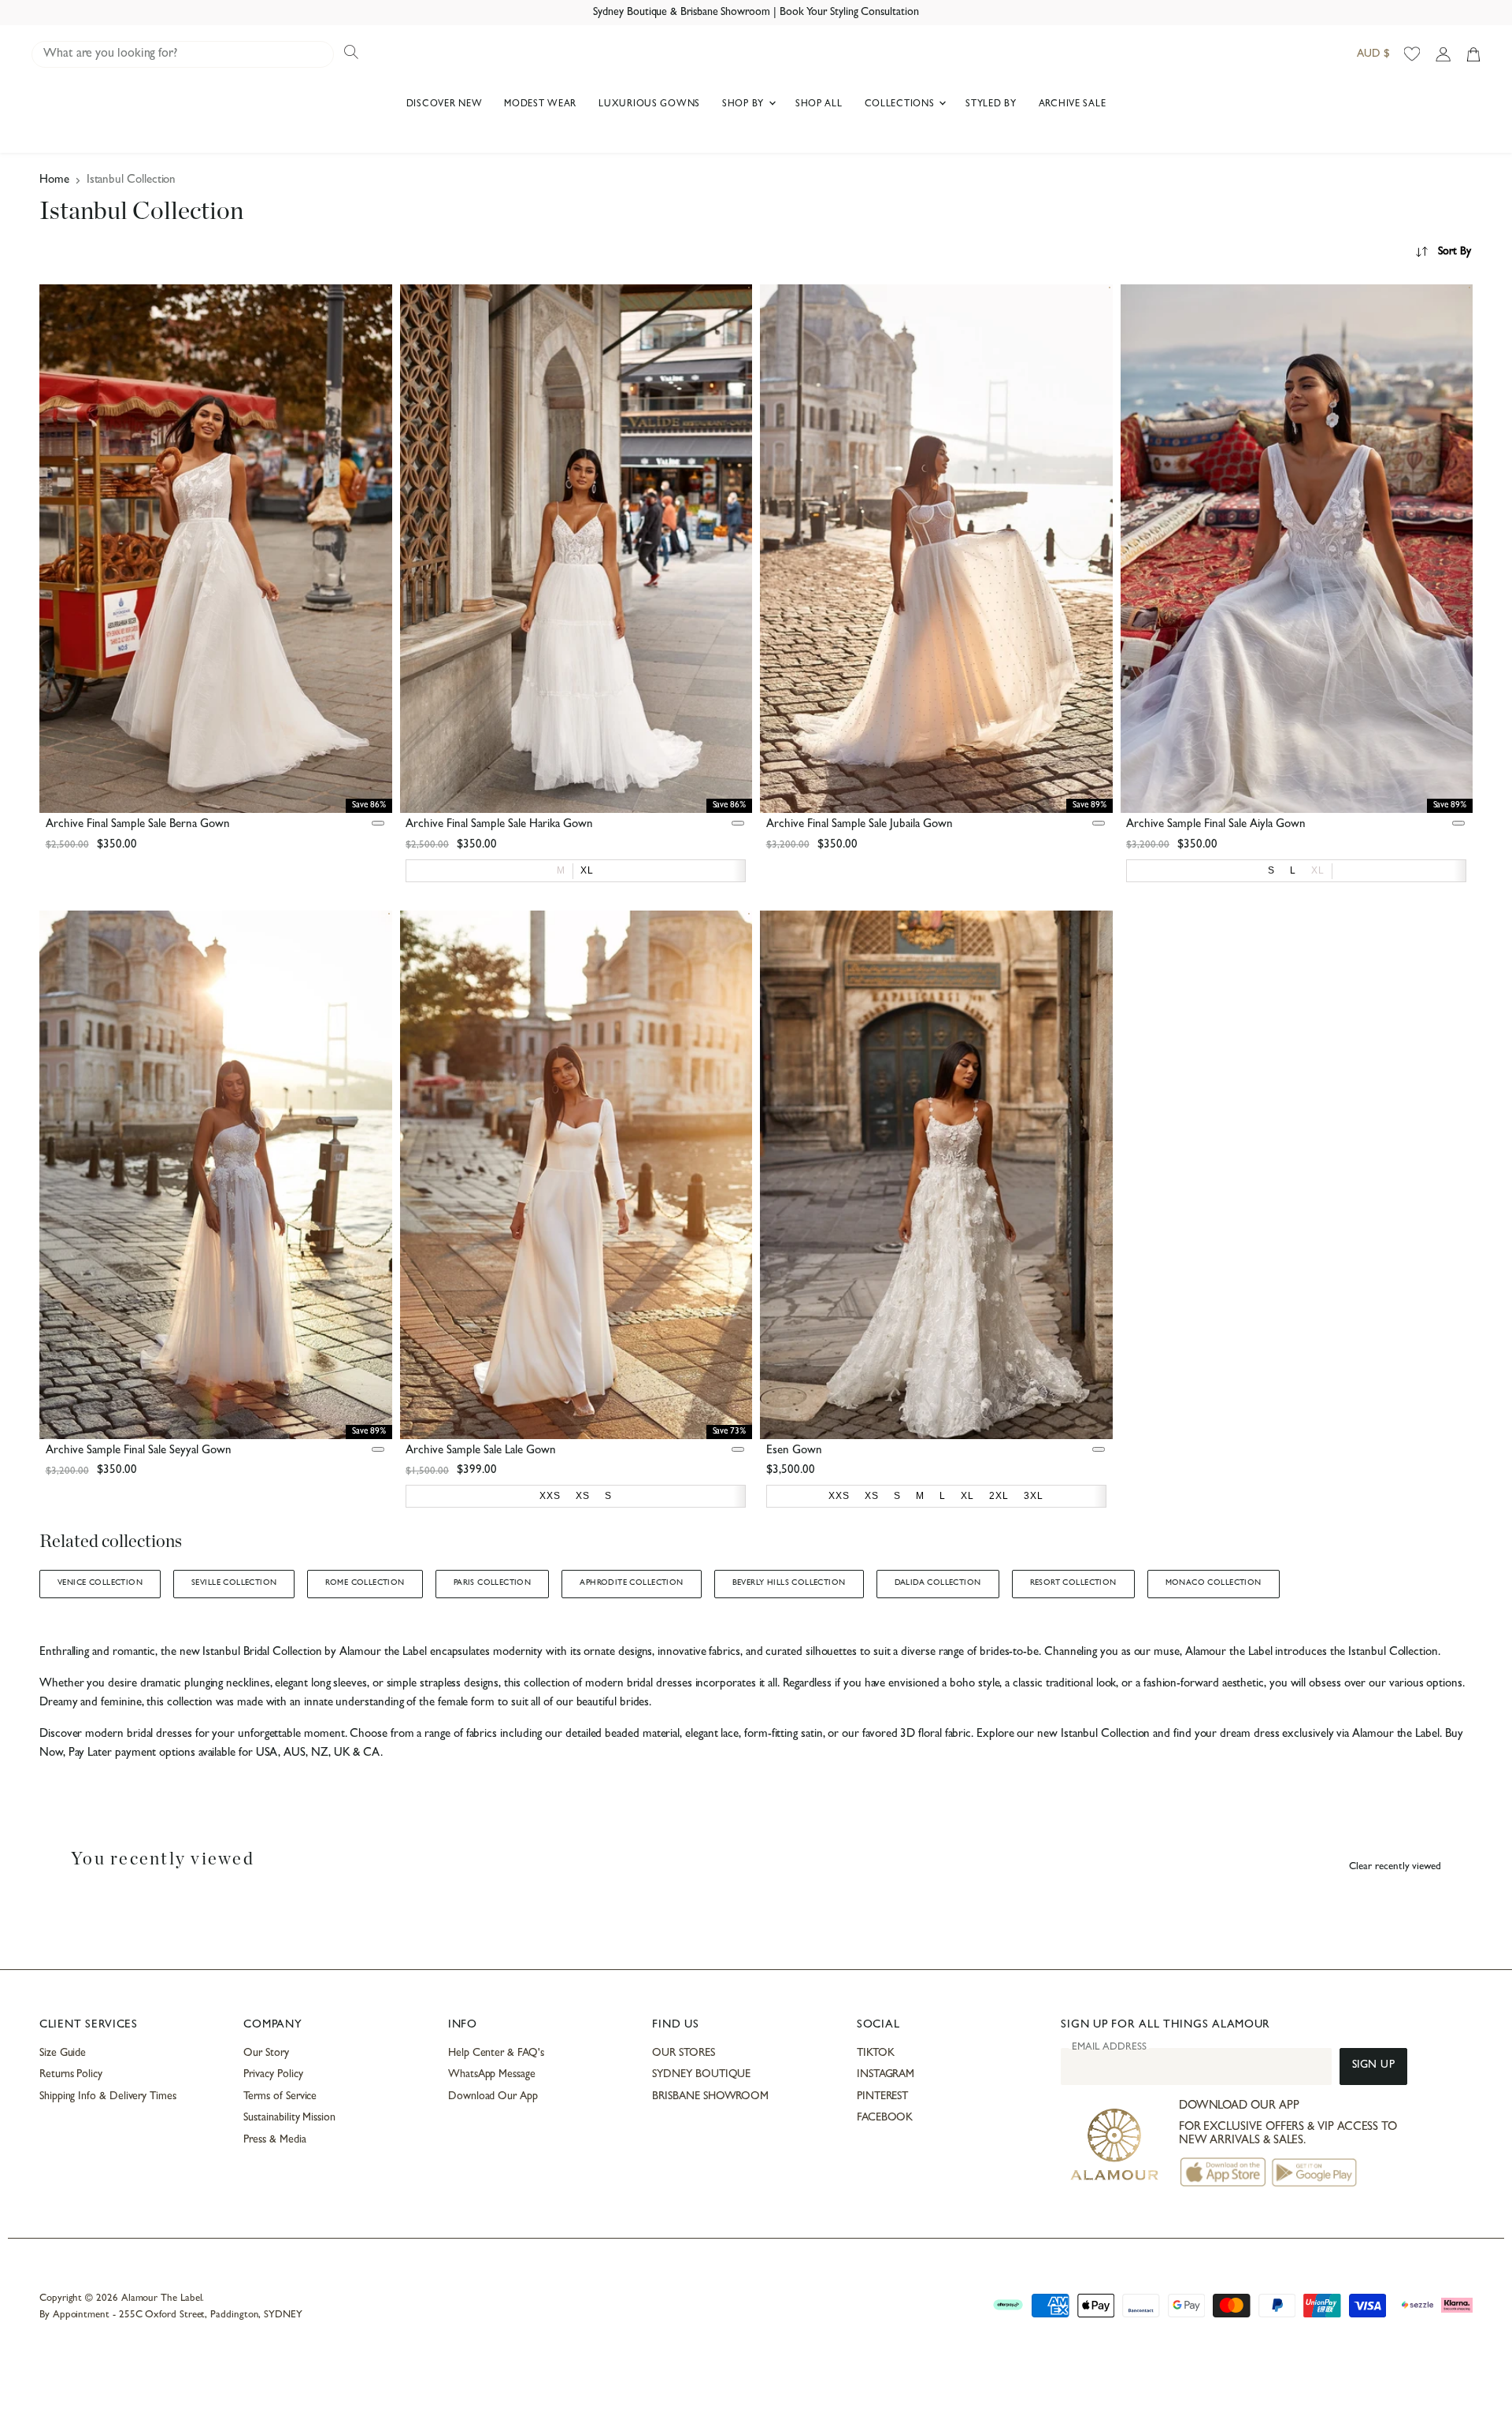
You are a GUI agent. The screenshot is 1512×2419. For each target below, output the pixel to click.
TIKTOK (876, 2054)
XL (1318, 870)
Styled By (991, 105)
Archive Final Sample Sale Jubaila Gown (860, 825)
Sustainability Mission (289, 2118)
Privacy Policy (273, 2075)
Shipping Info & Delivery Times (108, 2097)
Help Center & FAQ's (496, 2054)
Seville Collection (234, 1583)
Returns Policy (71, 2075)
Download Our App (493, 2097)
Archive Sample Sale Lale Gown (481, 1451)
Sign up (1374, 2066)
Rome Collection (365, 1583)
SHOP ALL (819, 105)
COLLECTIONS (901, 105)
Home (54, 181)
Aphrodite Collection (631, 1583)
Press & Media (274, 2140)
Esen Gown (794, 1451)
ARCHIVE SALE (1073, 105)
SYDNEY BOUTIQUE (701, 2075)
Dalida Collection (938, 1583)
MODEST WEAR (540, 105)
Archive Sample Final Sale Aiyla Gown (1216, 825)
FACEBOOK (885, 2118)
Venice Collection (100, 1583)
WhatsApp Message (492, 2075)
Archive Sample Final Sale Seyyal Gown (139, 1451)
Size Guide (63, 2054)
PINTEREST (882, 2097)
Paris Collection (493, 1583)
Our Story (266, 2054)
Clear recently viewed (1395, 1867)
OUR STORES (683, 2054)
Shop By (745, 105)
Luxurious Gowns (649, 105)
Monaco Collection (1214, 1583)
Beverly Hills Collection (789, 1583)
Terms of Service (280, 2097)
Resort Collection (1073, 1583)
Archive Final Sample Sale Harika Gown (499, 825)
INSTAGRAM (886, 2075)
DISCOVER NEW (445, 105)
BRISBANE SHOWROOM (710, 2097)
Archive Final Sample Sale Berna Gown (138, 825)
